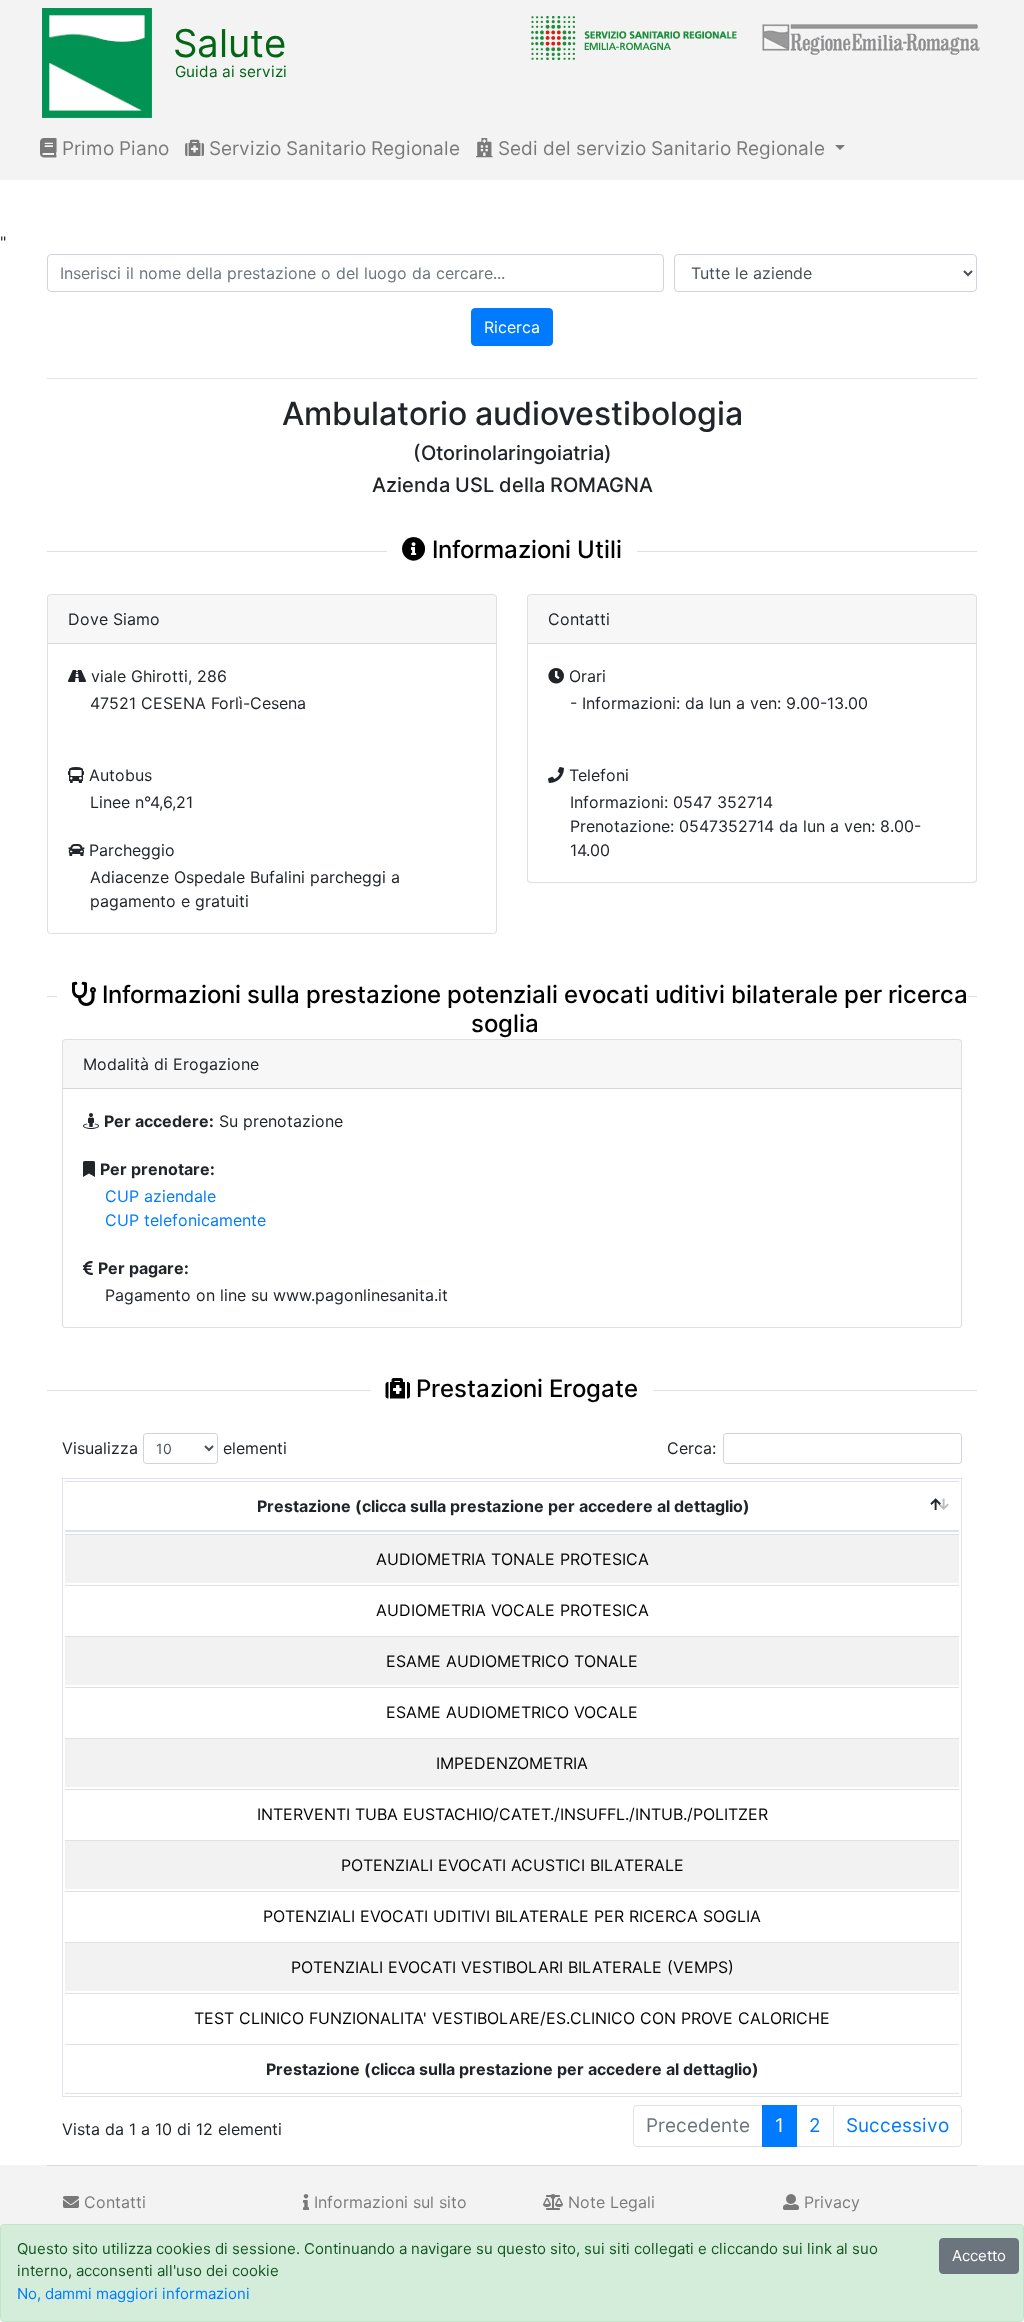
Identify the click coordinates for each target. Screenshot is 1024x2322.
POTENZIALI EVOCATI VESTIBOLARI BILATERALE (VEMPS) (512, 1967)
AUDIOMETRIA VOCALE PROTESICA (512, 1610)
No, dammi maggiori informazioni (133, 2293)
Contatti (112, 2202)
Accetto (979, 2255)
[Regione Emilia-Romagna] (872, 37)
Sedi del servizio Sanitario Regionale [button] (661, 148)
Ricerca (512, 327)
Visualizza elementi (174, 1448)
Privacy (829, 2202)
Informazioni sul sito (388, 2202)
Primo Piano (113, 148)
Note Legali (609, 2202)
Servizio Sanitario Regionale (332, 148)
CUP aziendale (160, 1196)
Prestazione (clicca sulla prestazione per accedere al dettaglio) (503, 1506)
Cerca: (691, 1448)
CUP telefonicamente (185, 1220)
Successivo (897, 2125)
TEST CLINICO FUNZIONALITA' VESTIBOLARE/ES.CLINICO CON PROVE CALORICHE (512, 2018)
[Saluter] (629, 37)
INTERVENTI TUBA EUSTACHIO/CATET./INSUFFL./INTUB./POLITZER (512, 1814)
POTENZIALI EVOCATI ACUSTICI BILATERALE (512, 1865)
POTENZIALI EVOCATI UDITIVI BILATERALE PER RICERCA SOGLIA (512, 1916)
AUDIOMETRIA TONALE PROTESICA (512, 1559)
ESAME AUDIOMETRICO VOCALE (512, 1712)
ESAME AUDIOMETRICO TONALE (512, 1661)
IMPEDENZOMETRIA (512, 1763)
